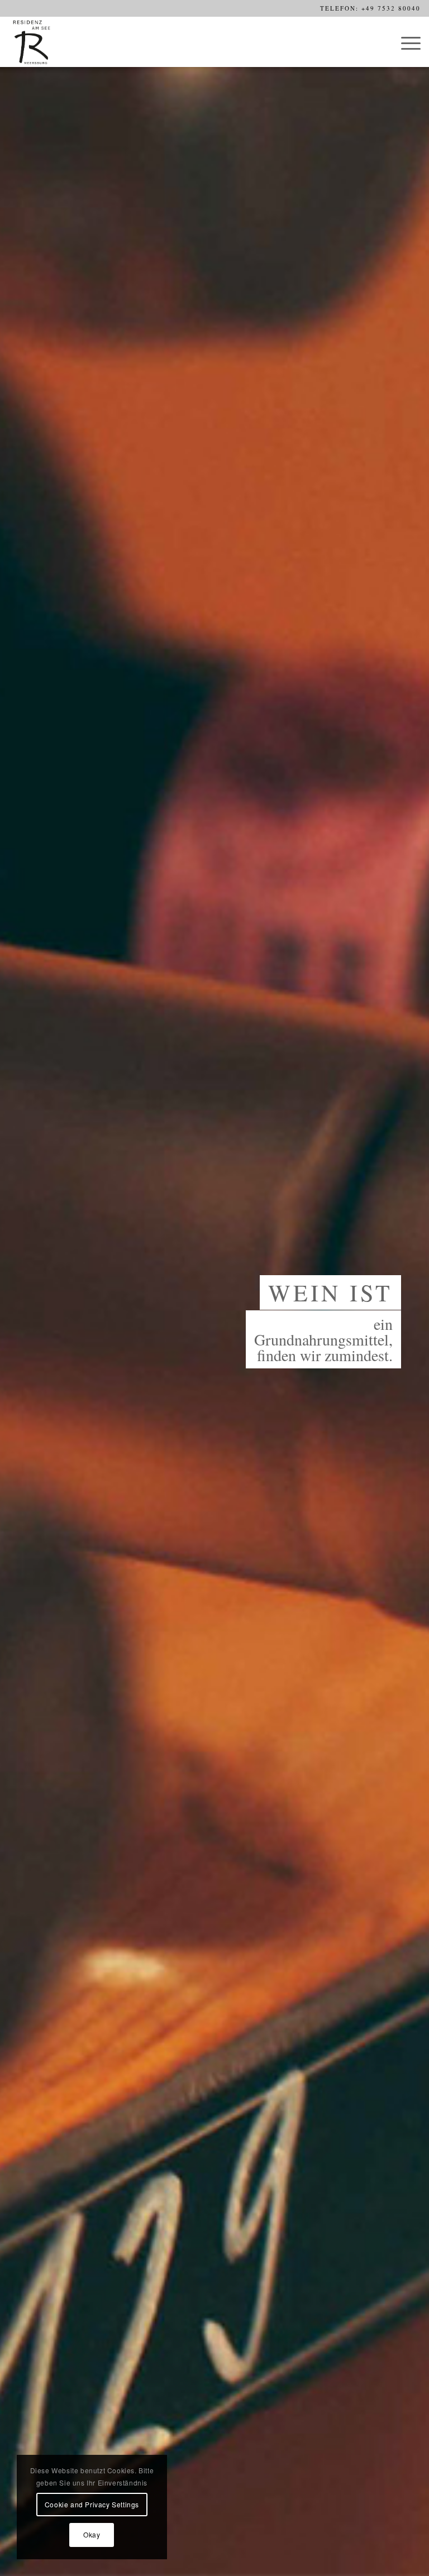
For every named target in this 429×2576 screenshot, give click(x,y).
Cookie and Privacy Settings (92, 2504)
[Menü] (405, 42)
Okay (92, 2534)
